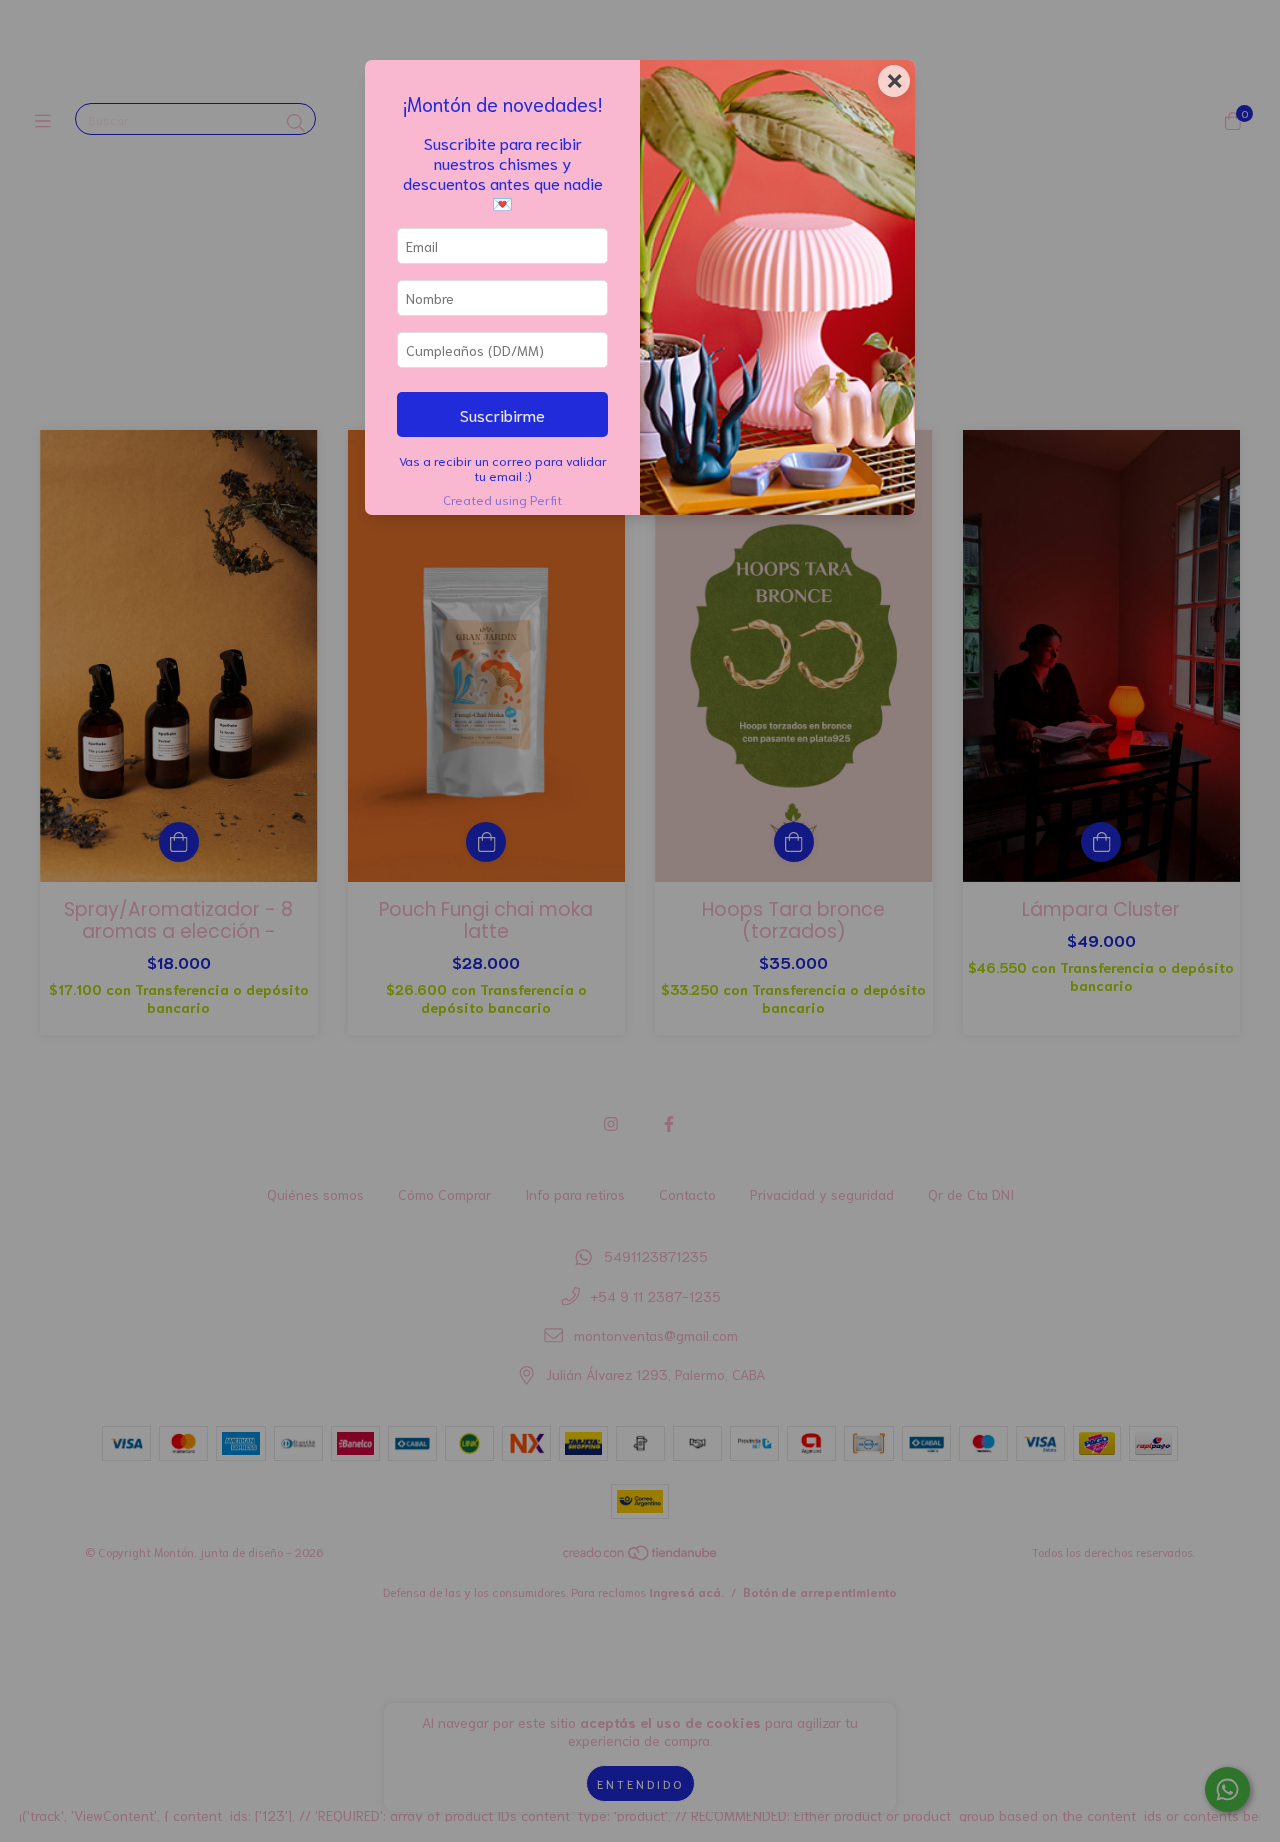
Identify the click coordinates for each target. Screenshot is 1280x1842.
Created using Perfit (502, 499)
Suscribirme (502, 414)
